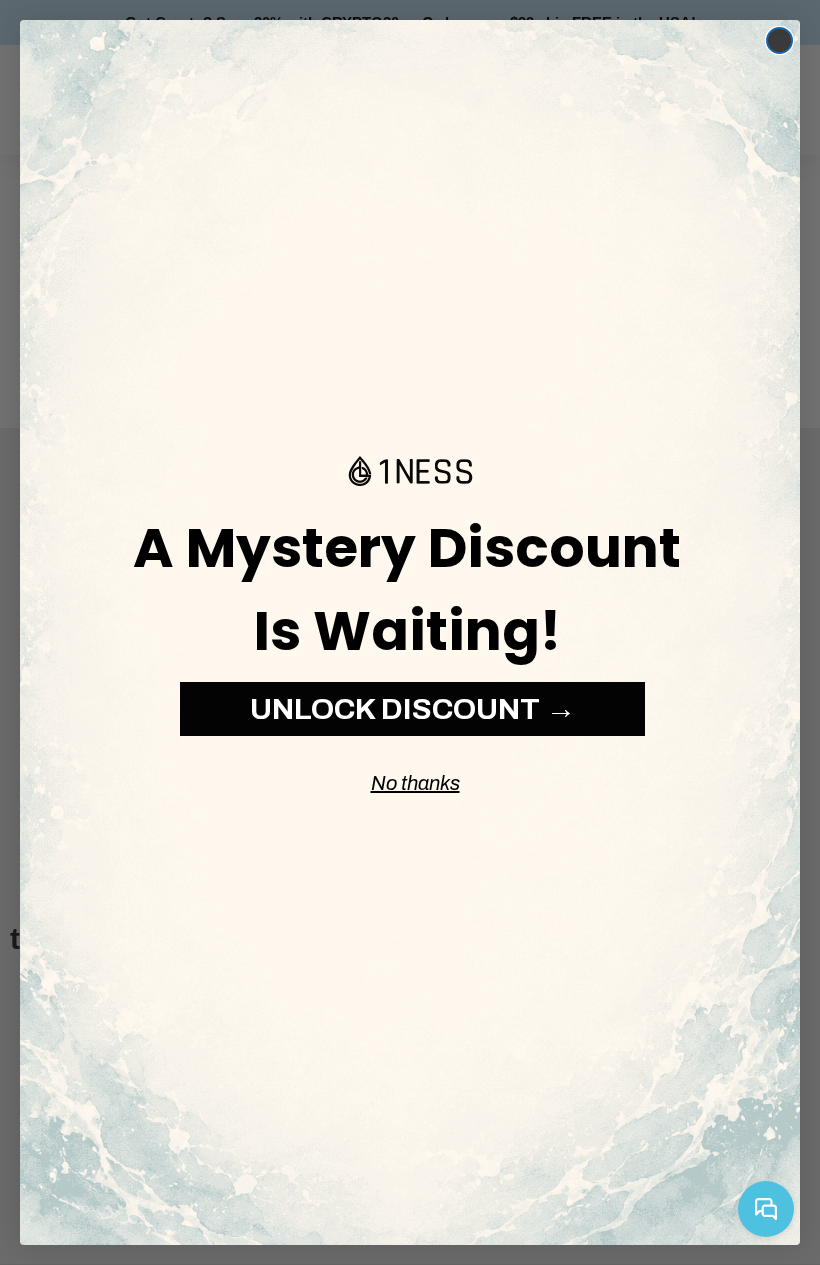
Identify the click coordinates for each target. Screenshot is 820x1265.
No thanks (415, 783)
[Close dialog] (779, 40)
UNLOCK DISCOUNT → (413, 709)
